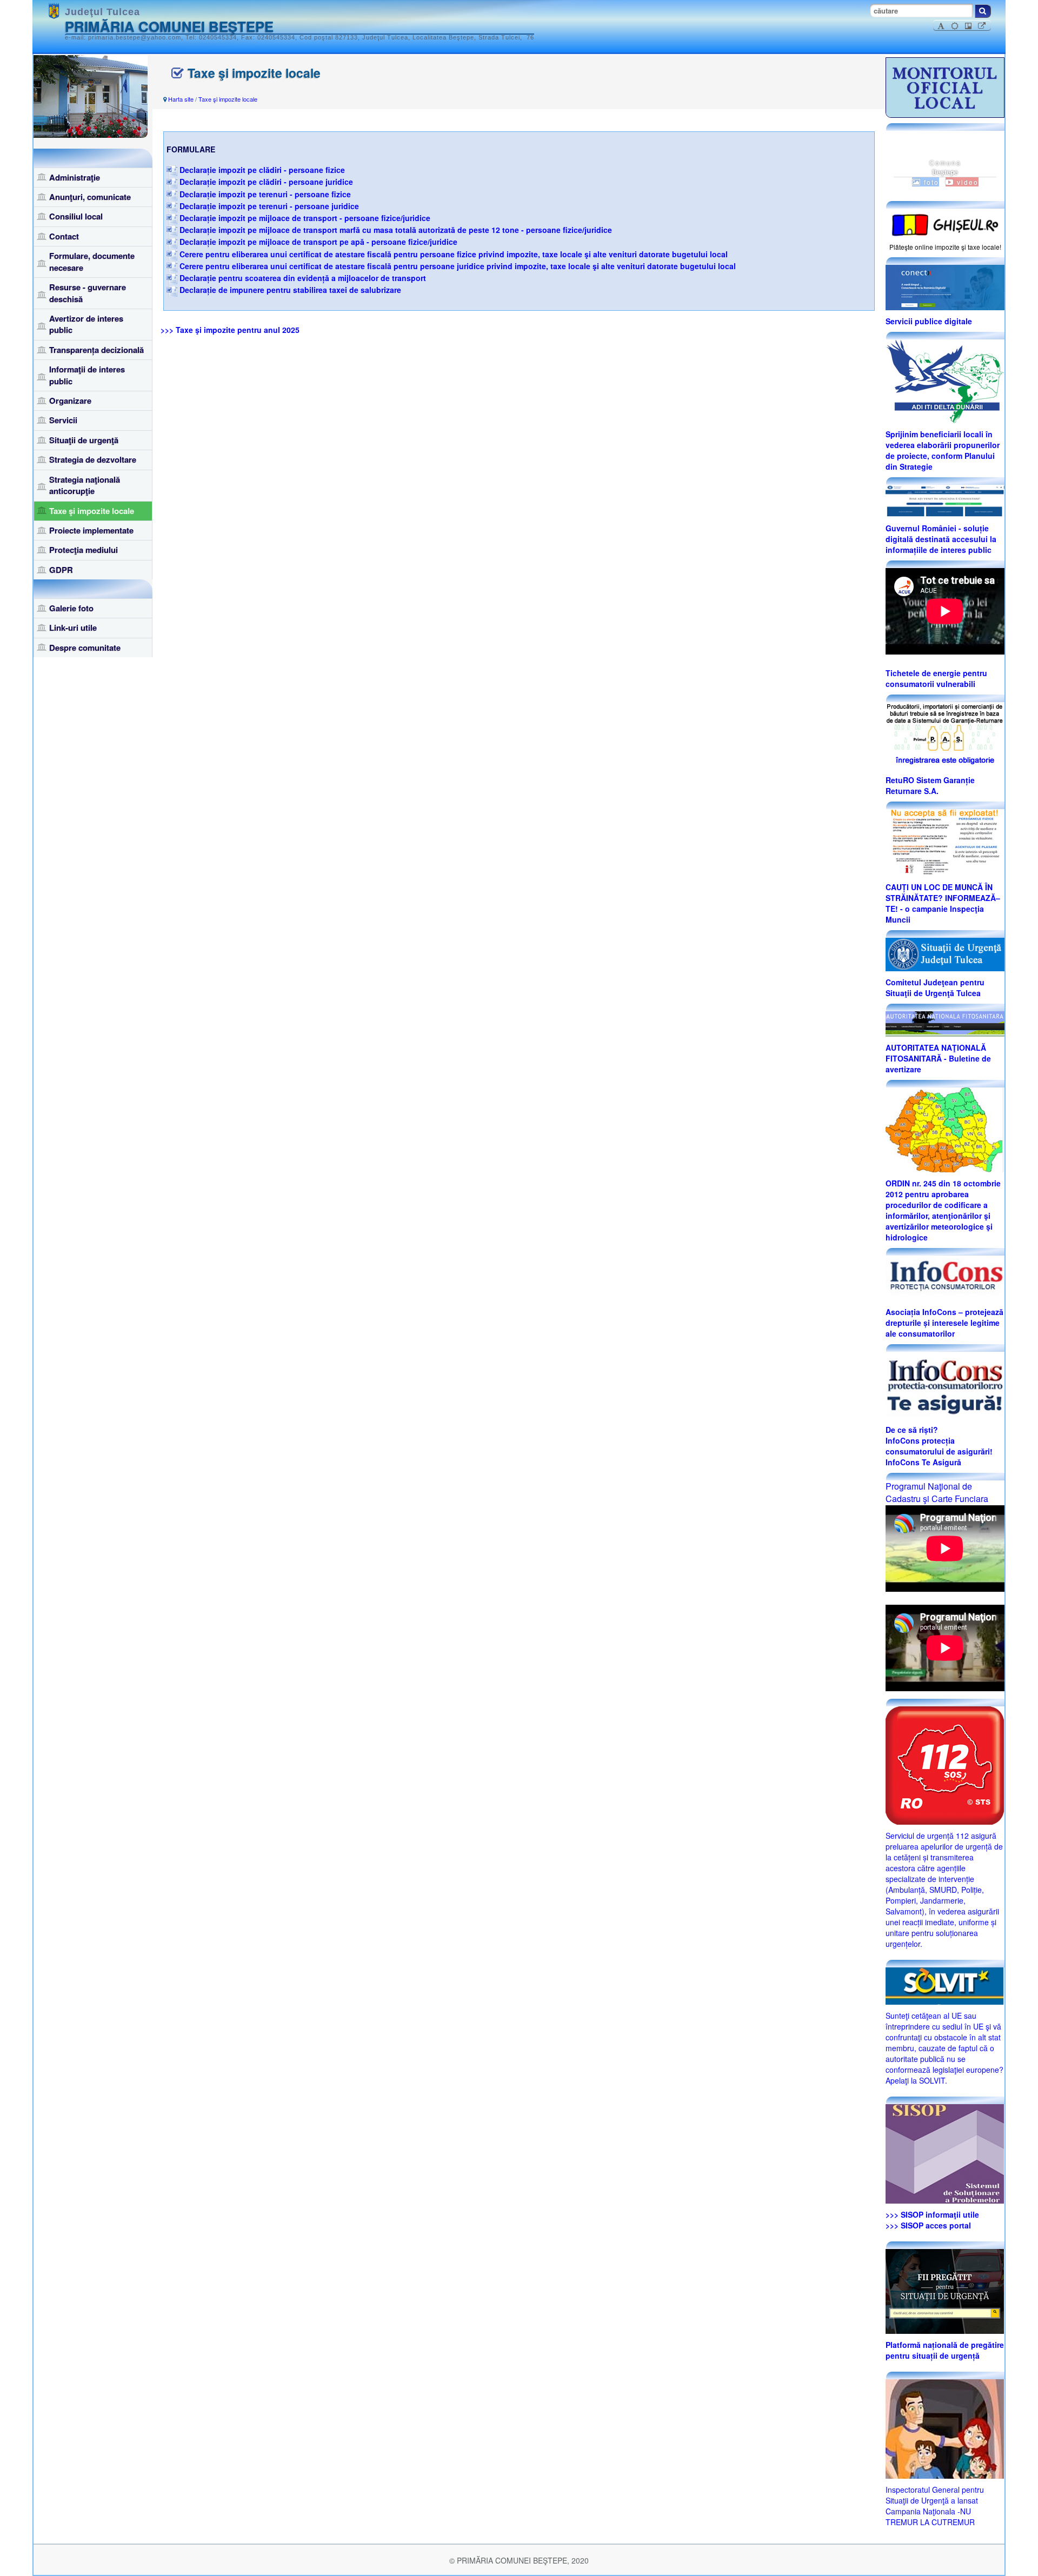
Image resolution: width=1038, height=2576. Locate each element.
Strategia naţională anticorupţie (85, 485)
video (966, 182)
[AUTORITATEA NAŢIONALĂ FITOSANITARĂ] (945, 1023)
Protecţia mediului (84, 550)
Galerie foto (71, 608)
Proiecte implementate (91, 530)
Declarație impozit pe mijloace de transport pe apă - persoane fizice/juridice (318, 242)
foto (930, 182)
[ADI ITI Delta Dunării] (945, 380)
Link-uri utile (73, 628)
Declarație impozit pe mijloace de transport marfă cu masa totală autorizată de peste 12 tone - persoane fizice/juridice (396, 230)
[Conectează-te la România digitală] (945, 286)
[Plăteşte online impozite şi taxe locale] (945, 224)
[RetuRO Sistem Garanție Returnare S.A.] (945, 735)
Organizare (70, 401)
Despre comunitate (85, 648)
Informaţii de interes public (87, 375)
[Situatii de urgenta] (945, 2290)
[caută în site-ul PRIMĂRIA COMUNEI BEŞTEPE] (983, 11)
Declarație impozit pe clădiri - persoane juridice (266, 182)
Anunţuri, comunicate (90, 197)
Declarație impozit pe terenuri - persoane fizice (265, 194)
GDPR (61, 570)
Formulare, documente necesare (92, 261)
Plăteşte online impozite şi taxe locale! (945, 247)
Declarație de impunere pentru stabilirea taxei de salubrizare (290, 290)
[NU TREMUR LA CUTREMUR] (945, 2427)
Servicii (63, 420)
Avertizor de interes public (86, 324)
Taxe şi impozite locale (92, 511)
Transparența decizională (97, 350)
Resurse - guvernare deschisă (88, 293)
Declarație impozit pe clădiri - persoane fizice (262, 170)
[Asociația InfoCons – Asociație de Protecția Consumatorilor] (945, 1277)
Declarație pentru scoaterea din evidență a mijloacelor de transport (303, 278)
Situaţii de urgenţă (84, 440)
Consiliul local (76, 216)
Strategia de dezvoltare (93, 459)
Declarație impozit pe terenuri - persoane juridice (269, 206)
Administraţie (75, 177)
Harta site (181, 99)
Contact (64, 236)
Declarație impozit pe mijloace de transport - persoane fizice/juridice (305, 218)
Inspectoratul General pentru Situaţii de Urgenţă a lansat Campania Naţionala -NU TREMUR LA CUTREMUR (935, 2506)
